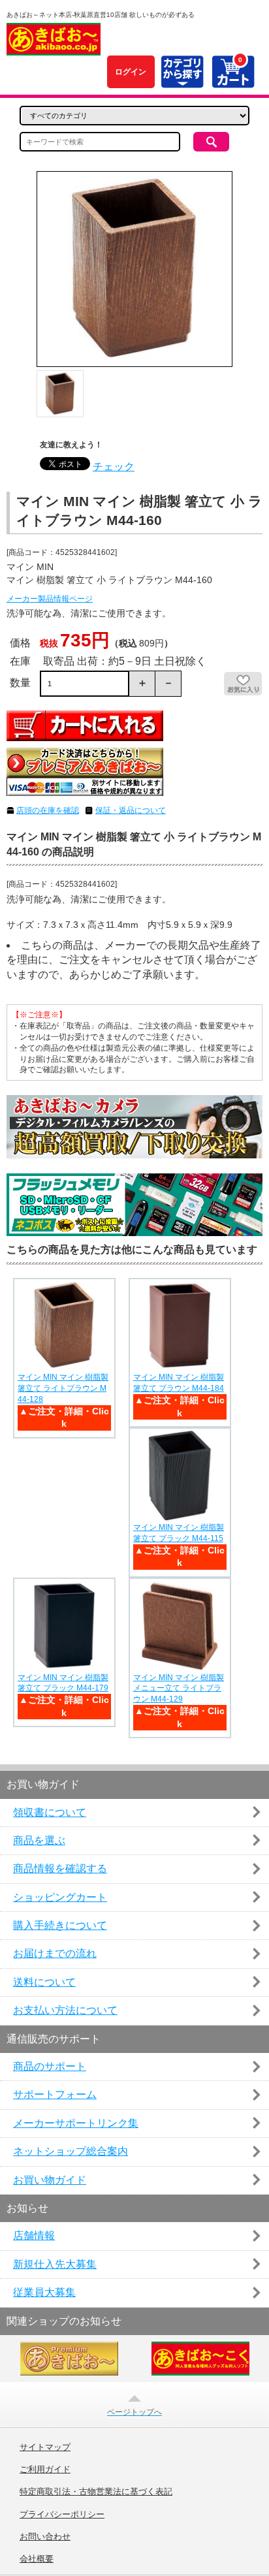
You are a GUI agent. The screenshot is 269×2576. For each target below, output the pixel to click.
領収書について (50, 1812)
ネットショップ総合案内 (71, 2151)
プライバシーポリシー (62, 2515)
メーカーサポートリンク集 (76, 2123)
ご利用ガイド (45, 2470)
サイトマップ (45, 2447)
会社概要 (37, 2559)
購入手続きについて (60, 1925)
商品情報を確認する (60, 1868)
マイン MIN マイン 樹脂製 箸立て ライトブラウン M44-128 (63, 1388)
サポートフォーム (55, 2094)
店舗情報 (34, 2235)
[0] (233, 81)
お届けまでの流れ (55, 1953)
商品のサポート (50, 2066)
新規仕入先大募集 (55, 2264)
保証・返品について (131, 810)
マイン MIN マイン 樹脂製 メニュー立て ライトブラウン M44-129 (179, 1689)
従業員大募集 (44, 2292)
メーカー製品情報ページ (50, 599)
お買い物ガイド (50, 2180)
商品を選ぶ (39, 1840)
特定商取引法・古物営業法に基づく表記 (96, 2492)
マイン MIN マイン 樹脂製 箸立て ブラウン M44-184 (179, 1383)
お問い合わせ (45, 2537)
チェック (114, 467)
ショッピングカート (60, 1897)
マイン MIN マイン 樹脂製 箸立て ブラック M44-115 (179, 1533)
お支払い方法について (65, 2010)
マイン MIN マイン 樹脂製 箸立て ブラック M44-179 (63, 1683)
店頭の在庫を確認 (48, 810)
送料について (44, 1982)
